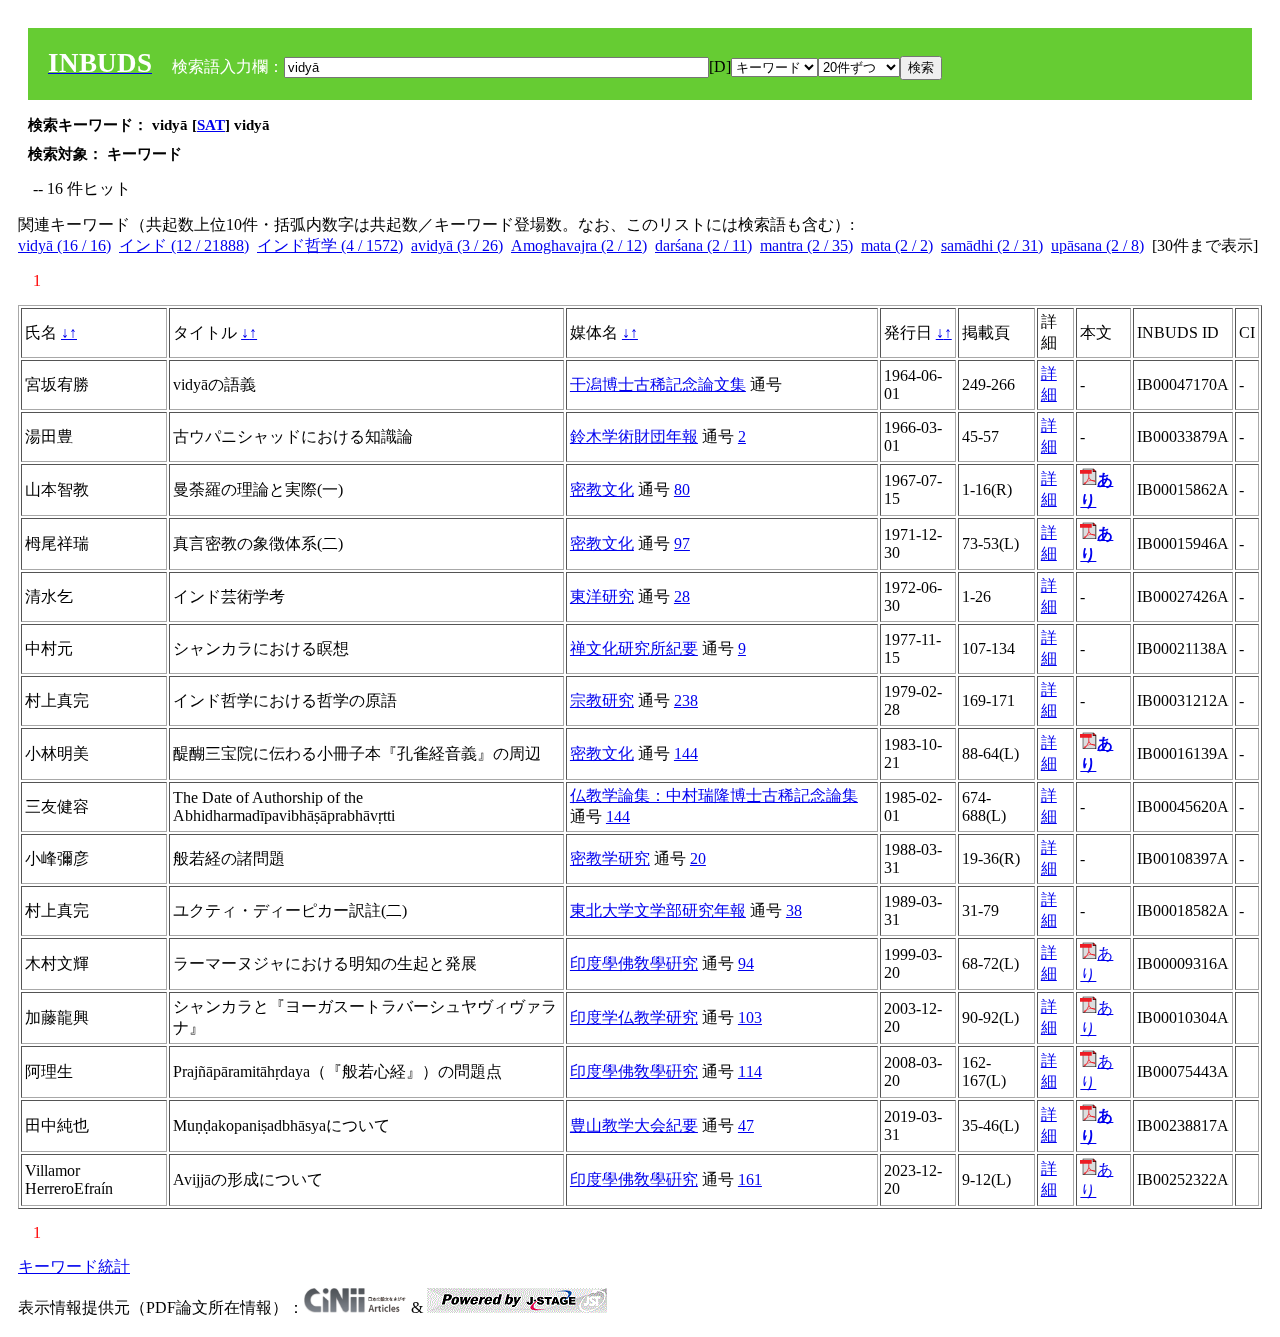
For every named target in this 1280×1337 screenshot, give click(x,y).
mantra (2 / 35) (806, 245)
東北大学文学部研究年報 (658, 910)
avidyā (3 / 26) (457, 245)
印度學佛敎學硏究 (634, 963)
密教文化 (602, 489)
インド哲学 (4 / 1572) (330, 245)
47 (746, 1125)
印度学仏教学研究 (634, 1017)
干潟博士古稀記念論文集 (658, 384)
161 (750, 1179)
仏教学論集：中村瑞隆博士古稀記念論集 (714, 795)
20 (698, 858)
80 (682, 489)
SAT (211, 125)
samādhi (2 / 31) (992, 245)
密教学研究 (610, 858)
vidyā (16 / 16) (64, 245)
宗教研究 (602, 700)
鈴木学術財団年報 (634, 436)
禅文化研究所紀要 (634, 648)
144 (686, 753)
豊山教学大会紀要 (634, 1125)
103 (750, 1017)
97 (682, 543)
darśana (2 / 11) (703, 245)
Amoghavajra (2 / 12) (579, 245)
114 (750, 1071)
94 (746, 963)
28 (682, 596)
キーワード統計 (74, 1266)
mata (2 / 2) (897, 245)
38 (794, 910)
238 (686, 700)
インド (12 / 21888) (184, 245)
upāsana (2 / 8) (1097, 245)
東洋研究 (602, 596)
